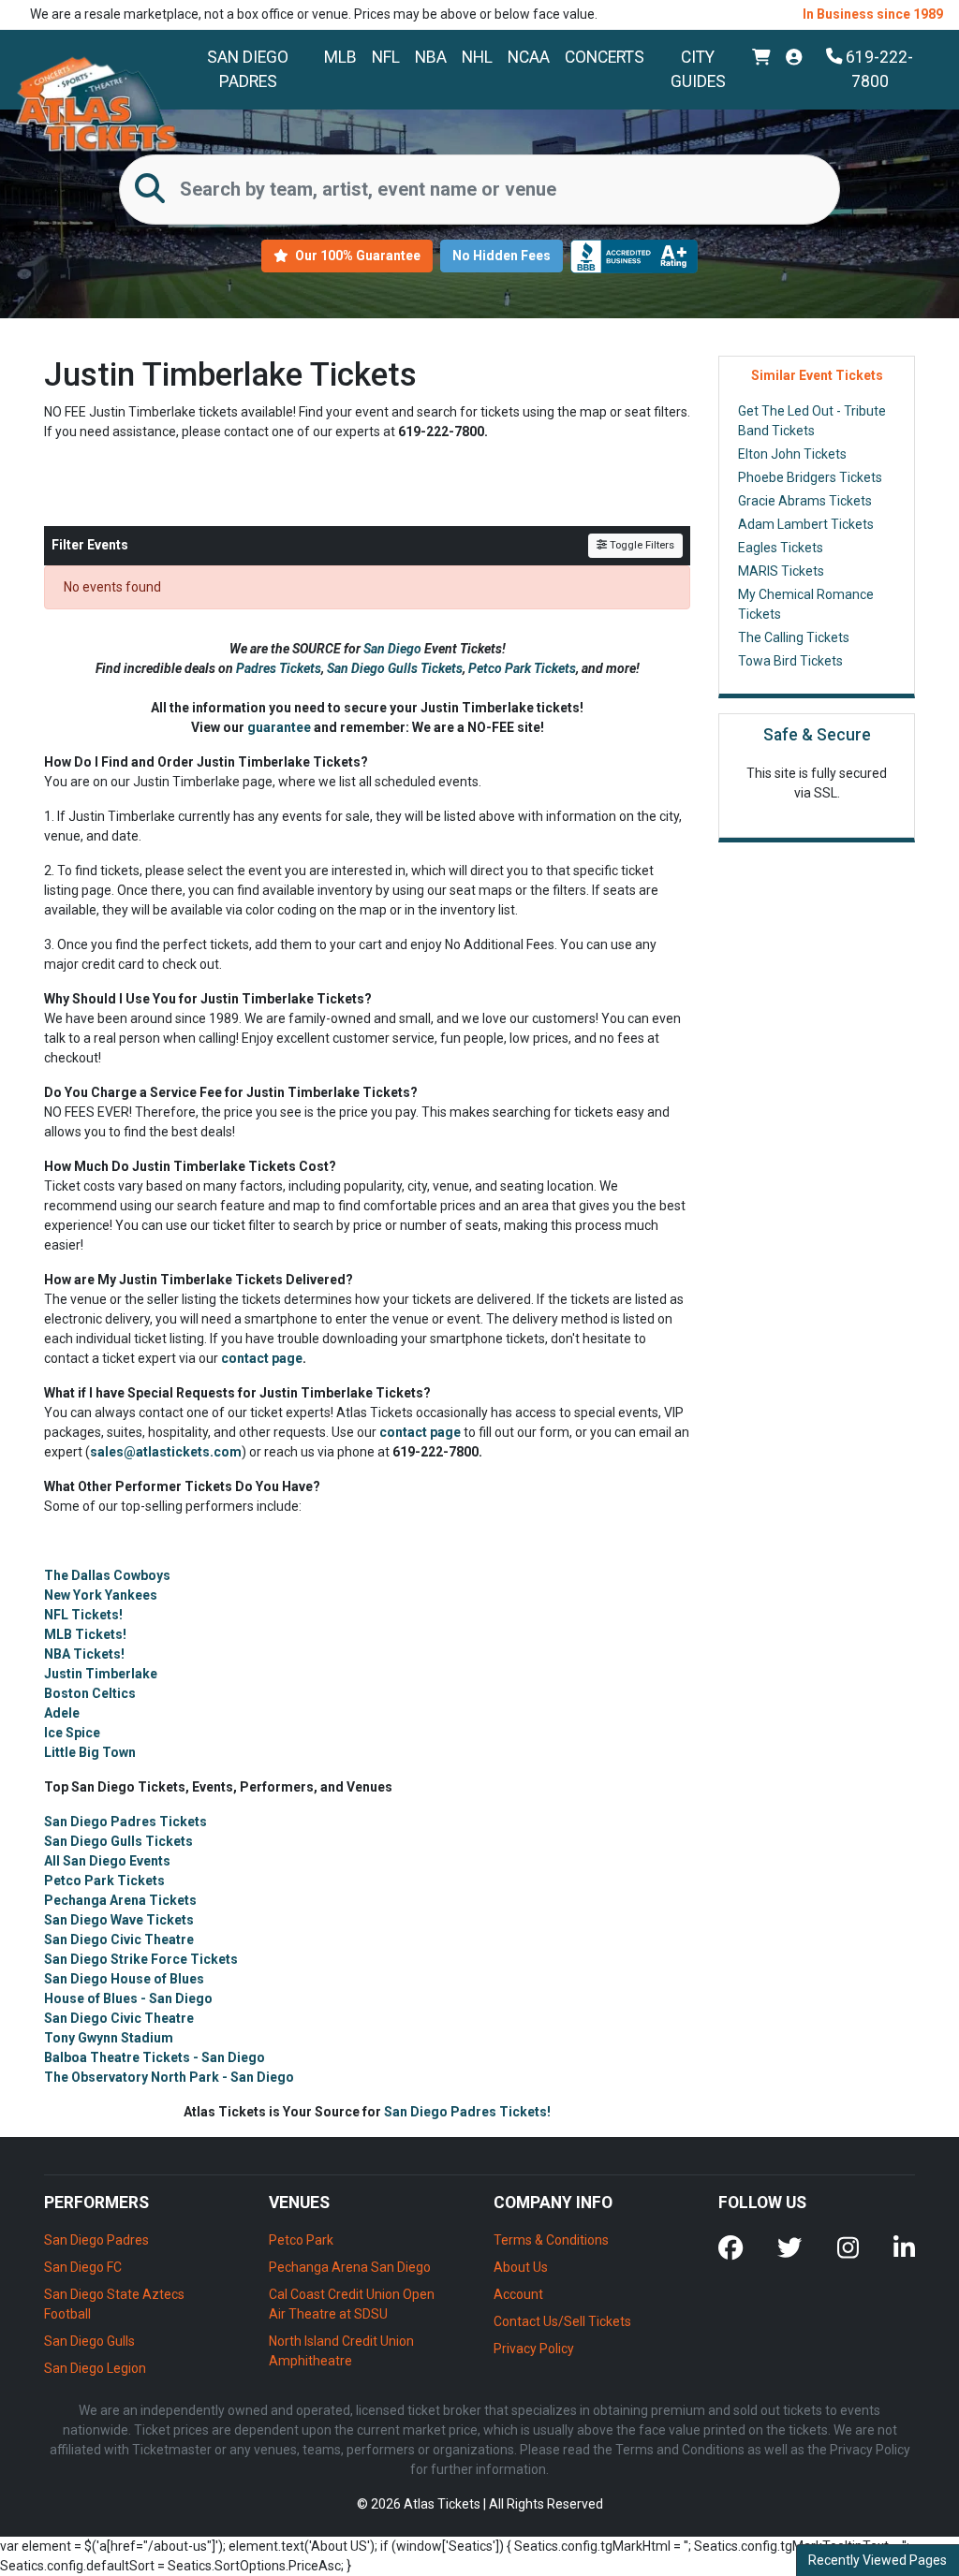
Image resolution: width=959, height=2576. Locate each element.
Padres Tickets (279, 668)
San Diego (394, 649)
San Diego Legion (95, 2368)
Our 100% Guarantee (356, 256)
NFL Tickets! (83, 1615)
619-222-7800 (878, 69)
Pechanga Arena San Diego (350, 2267)
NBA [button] (431, 57)
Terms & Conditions (551, 2240)
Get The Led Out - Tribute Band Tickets (812, 421)
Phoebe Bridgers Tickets (810, 477)
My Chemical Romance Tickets (806, 604)
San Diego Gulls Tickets (395, 668)
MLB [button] (340, 57)
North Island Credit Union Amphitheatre (341, 2351)
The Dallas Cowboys (107, 1575)
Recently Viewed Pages (878, 2560)
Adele (62, 1713)
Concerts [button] (605, 57)
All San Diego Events (107, 1861)
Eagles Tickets (781, 548)
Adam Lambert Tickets (806, 524)
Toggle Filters (641, 545)
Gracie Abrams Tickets (805, 501)
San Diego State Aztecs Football (114, 2304)
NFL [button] (386, 57)
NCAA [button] (529, 57)
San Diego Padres (248, 69)
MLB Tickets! (85, 1634)
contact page (262, 1358)
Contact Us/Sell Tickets (562, 2321)
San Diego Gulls (89, 2341)
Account (518, 2294)
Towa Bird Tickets (790, 661)
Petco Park (301, 2240)
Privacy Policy (534, 2349)
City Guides (698, 69)
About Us (521, 2267)
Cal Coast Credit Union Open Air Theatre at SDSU (352, 2304)
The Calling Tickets (794, 637)
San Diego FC (83, 2267)
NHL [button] (477, 57)
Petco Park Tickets (522, 668)
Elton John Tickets (792, 454)
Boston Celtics (90, 1693)
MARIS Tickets (781, 571)
